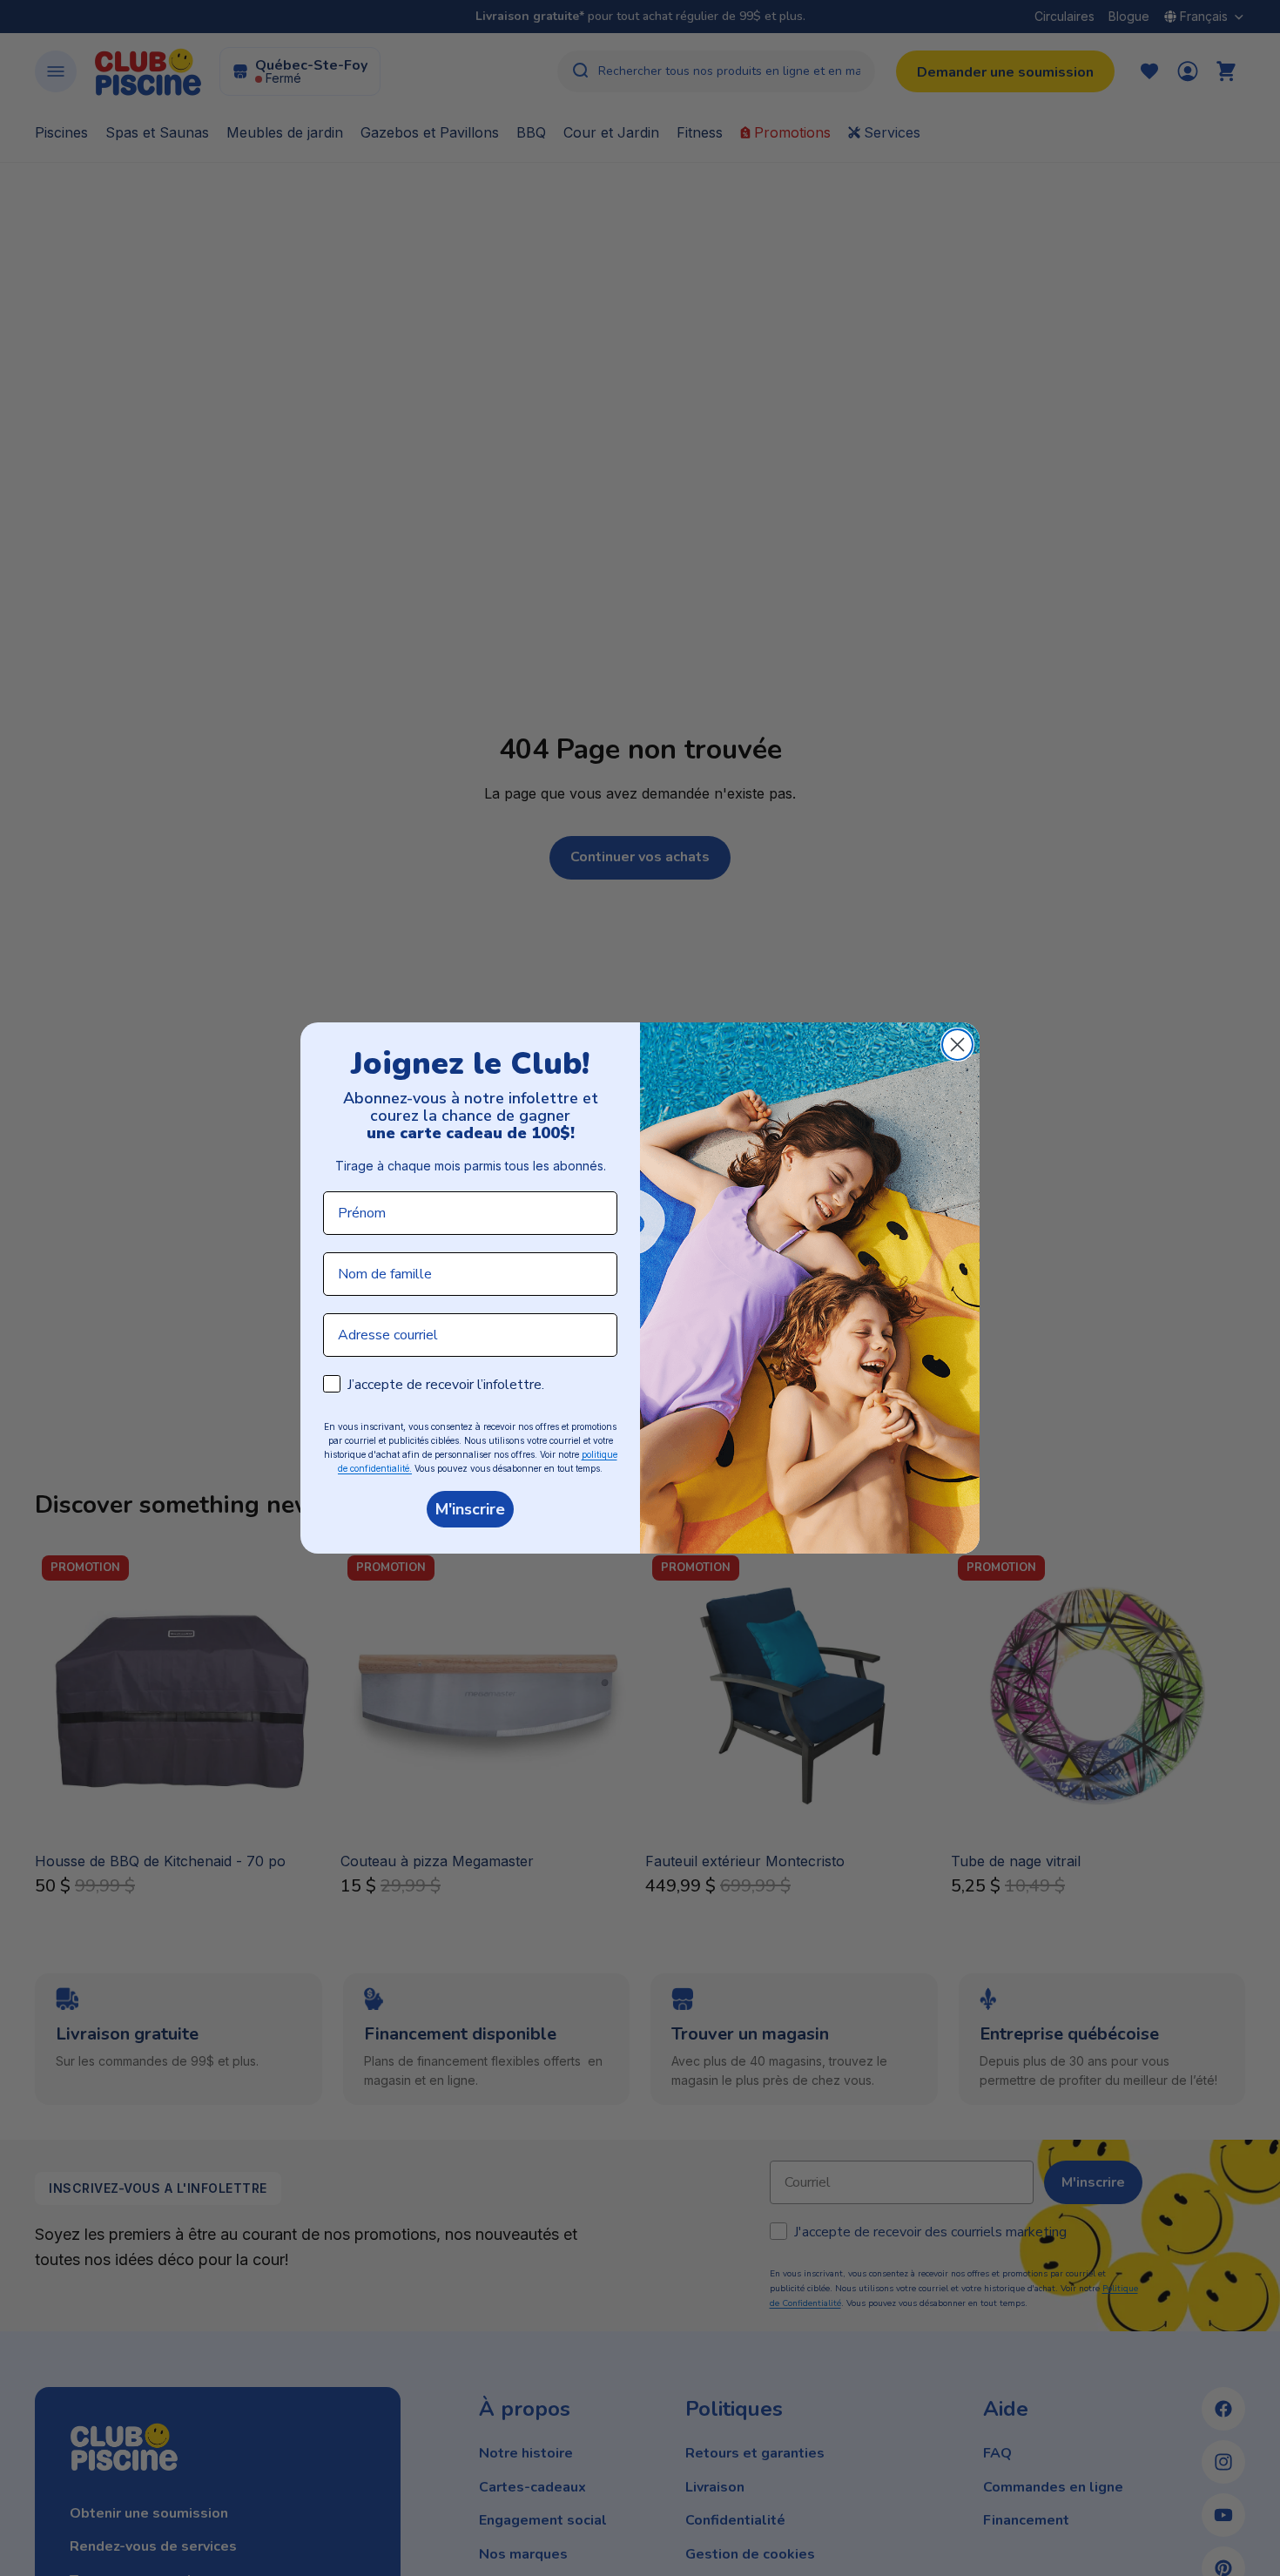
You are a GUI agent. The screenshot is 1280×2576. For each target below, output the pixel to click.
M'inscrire (470, 1509)
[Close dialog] (957, 1045)
